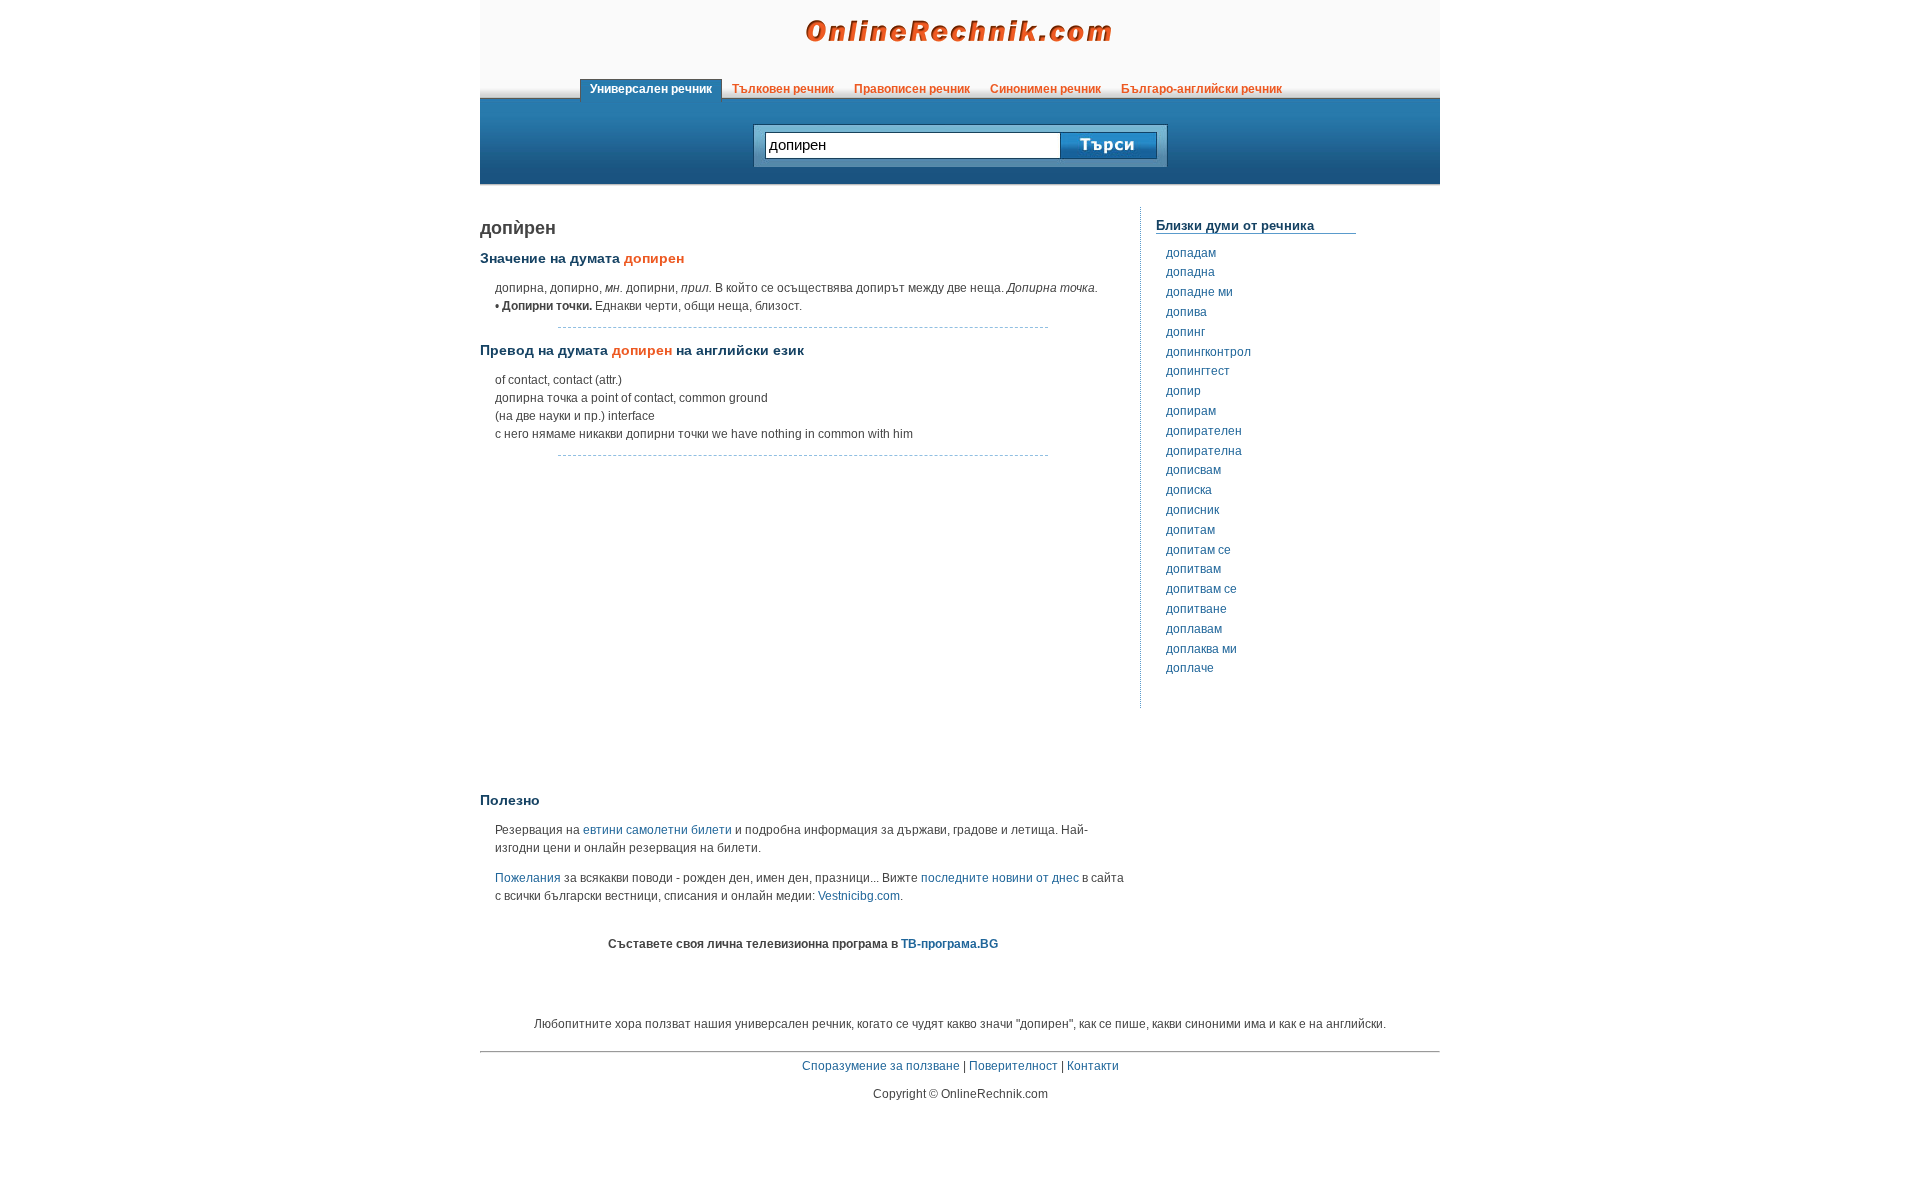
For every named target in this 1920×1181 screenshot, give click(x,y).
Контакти (1093, 1066)
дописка (1189, 490)
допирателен (1204, 431)
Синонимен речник (1045, 89)
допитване (1196, 609)
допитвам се (1201, 589)
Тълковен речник (783, 89)
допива (1186, 312)
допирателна (1204, 451)
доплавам (1194, 629)
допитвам (1193, 569)
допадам (1191, 253)
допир (1183, 391)
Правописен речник (912, 89)
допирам (1191, 411)
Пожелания (528, 878)
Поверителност (1013, 1066)
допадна (1190, 272)
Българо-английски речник (1201, 89)
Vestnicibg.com (859, 896)
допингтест (1198, 371)
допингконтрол (1208, 352)
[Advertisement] (803, 625)
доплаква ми (1201, 649)
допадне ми (1199, 292)
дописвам (1193, 470)
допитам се (1198, 550)
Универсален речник (651, 89)
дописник (1192, 510)
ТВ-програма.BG (949, 944)
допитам (1190, 530)
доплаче (1190, 668)
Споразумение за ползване (881, 1066)
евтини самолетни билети (657, 830)
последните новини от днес (1000, 878)
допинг (1185, 332)
